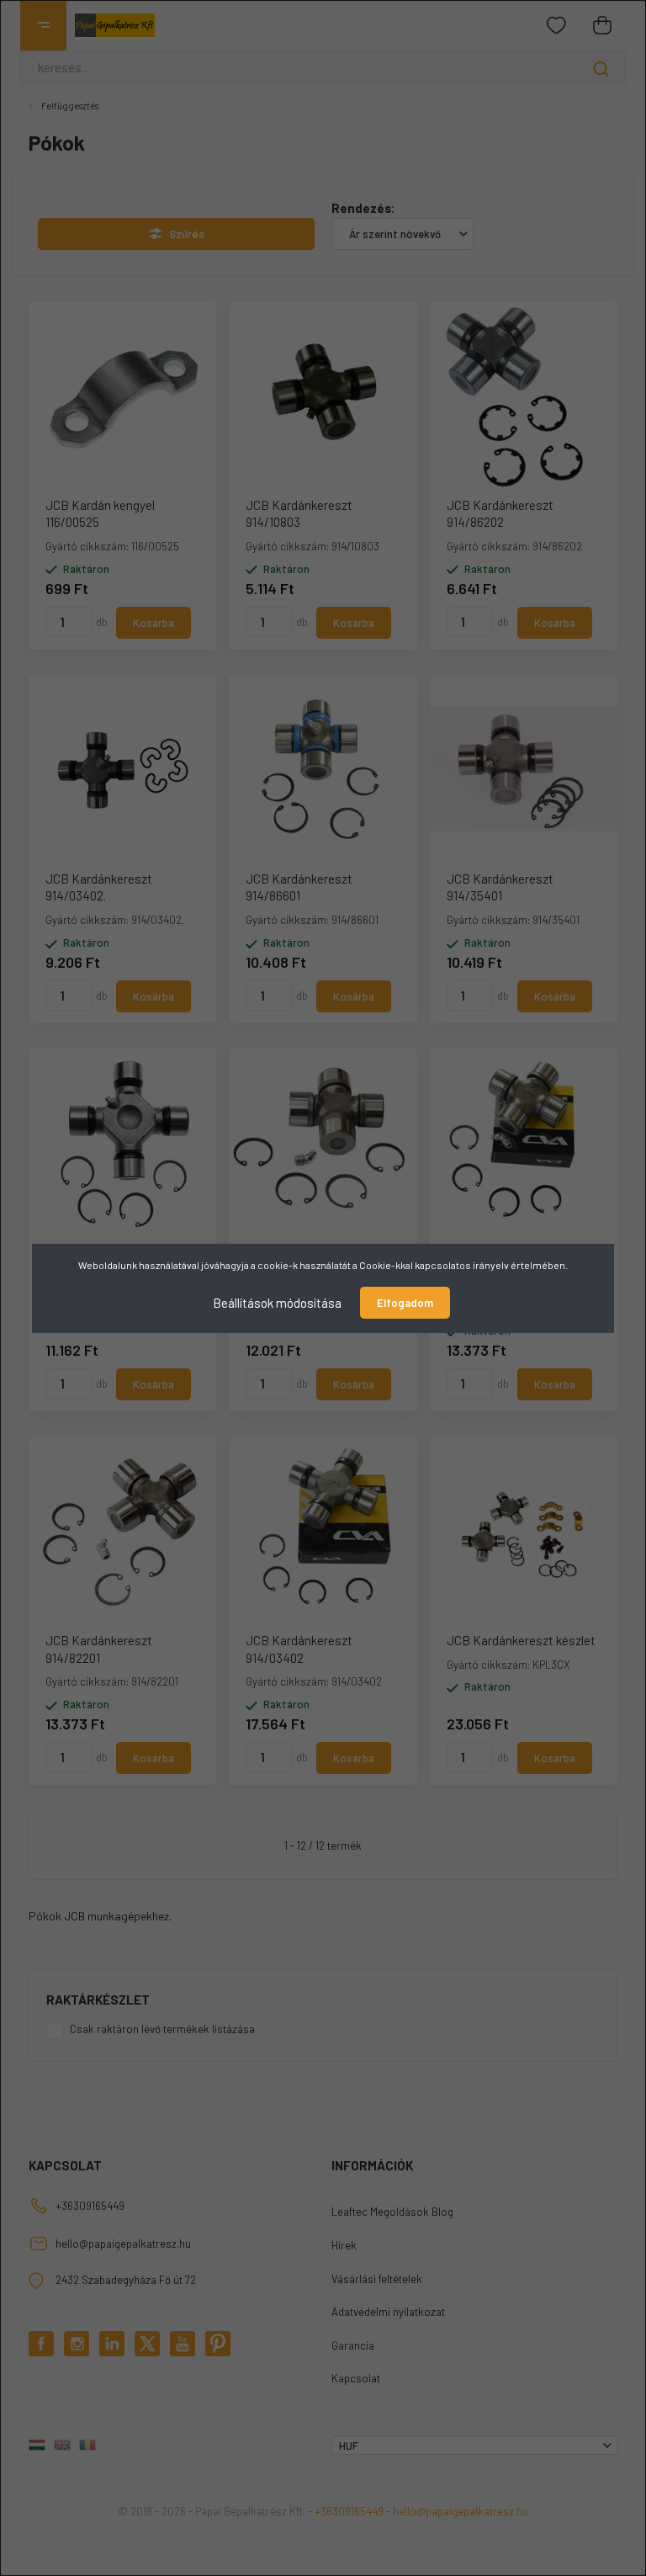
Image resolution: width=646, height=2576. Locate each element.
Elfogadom (405, 1303)
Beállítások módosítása (277, 1302)
